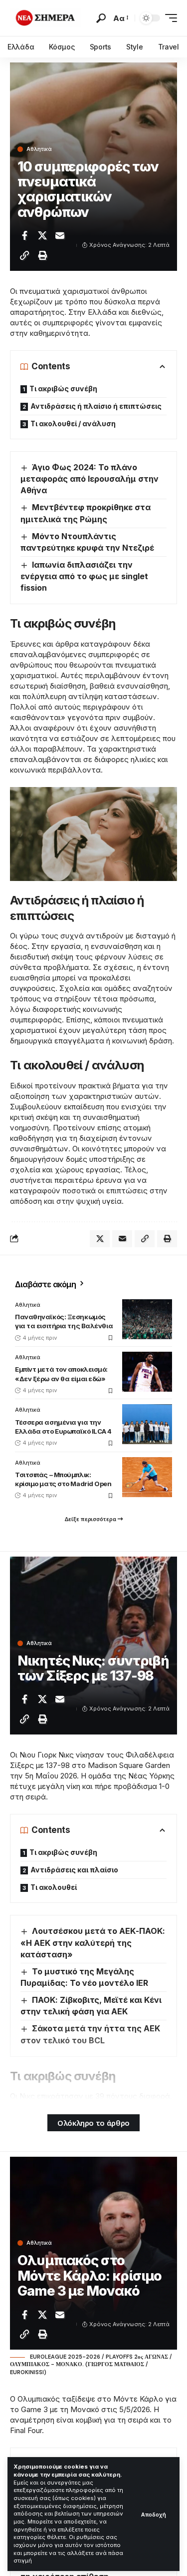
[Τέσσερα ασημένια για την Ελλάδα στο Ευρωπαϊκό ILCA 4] (147, 1424)
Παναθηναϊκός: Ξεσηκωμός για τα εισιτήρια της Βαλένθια (64, 1321)
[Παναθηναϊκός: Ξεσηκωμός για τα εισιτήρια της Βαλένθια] (147, 1319)
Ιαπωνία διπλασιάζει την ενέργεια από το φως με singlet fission (84, 576)
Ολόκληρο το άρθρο (93, 2123)
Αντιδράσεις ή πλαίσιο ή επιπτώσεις (96, 406)
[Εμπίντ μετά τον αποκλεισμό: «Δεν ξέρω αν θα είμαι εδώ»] (147, 1372)
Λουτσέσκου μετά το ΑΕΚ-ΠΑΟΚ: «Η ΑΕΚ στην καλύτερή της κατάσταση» (93, 1942)
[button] (154, 2514)
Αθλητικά (39, 149)
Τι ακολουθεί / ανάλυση (73, 424)
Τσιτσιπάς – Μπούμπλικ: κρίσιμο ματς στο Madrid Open (63, 1479)
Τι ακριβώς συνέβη (63, 389)
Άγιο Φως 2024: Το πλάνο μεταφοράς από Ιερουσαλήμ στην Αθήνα (90, 479)
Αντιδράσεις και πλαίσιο (74, 1870)
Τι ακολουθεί (54, 1887)
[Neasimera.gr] (46, 18)
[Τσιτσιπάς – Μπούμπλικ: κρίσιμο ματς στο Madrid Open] (147, 1477)
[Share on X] (42, 235)
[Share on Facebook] (24, 235)
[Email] (60, 235)
